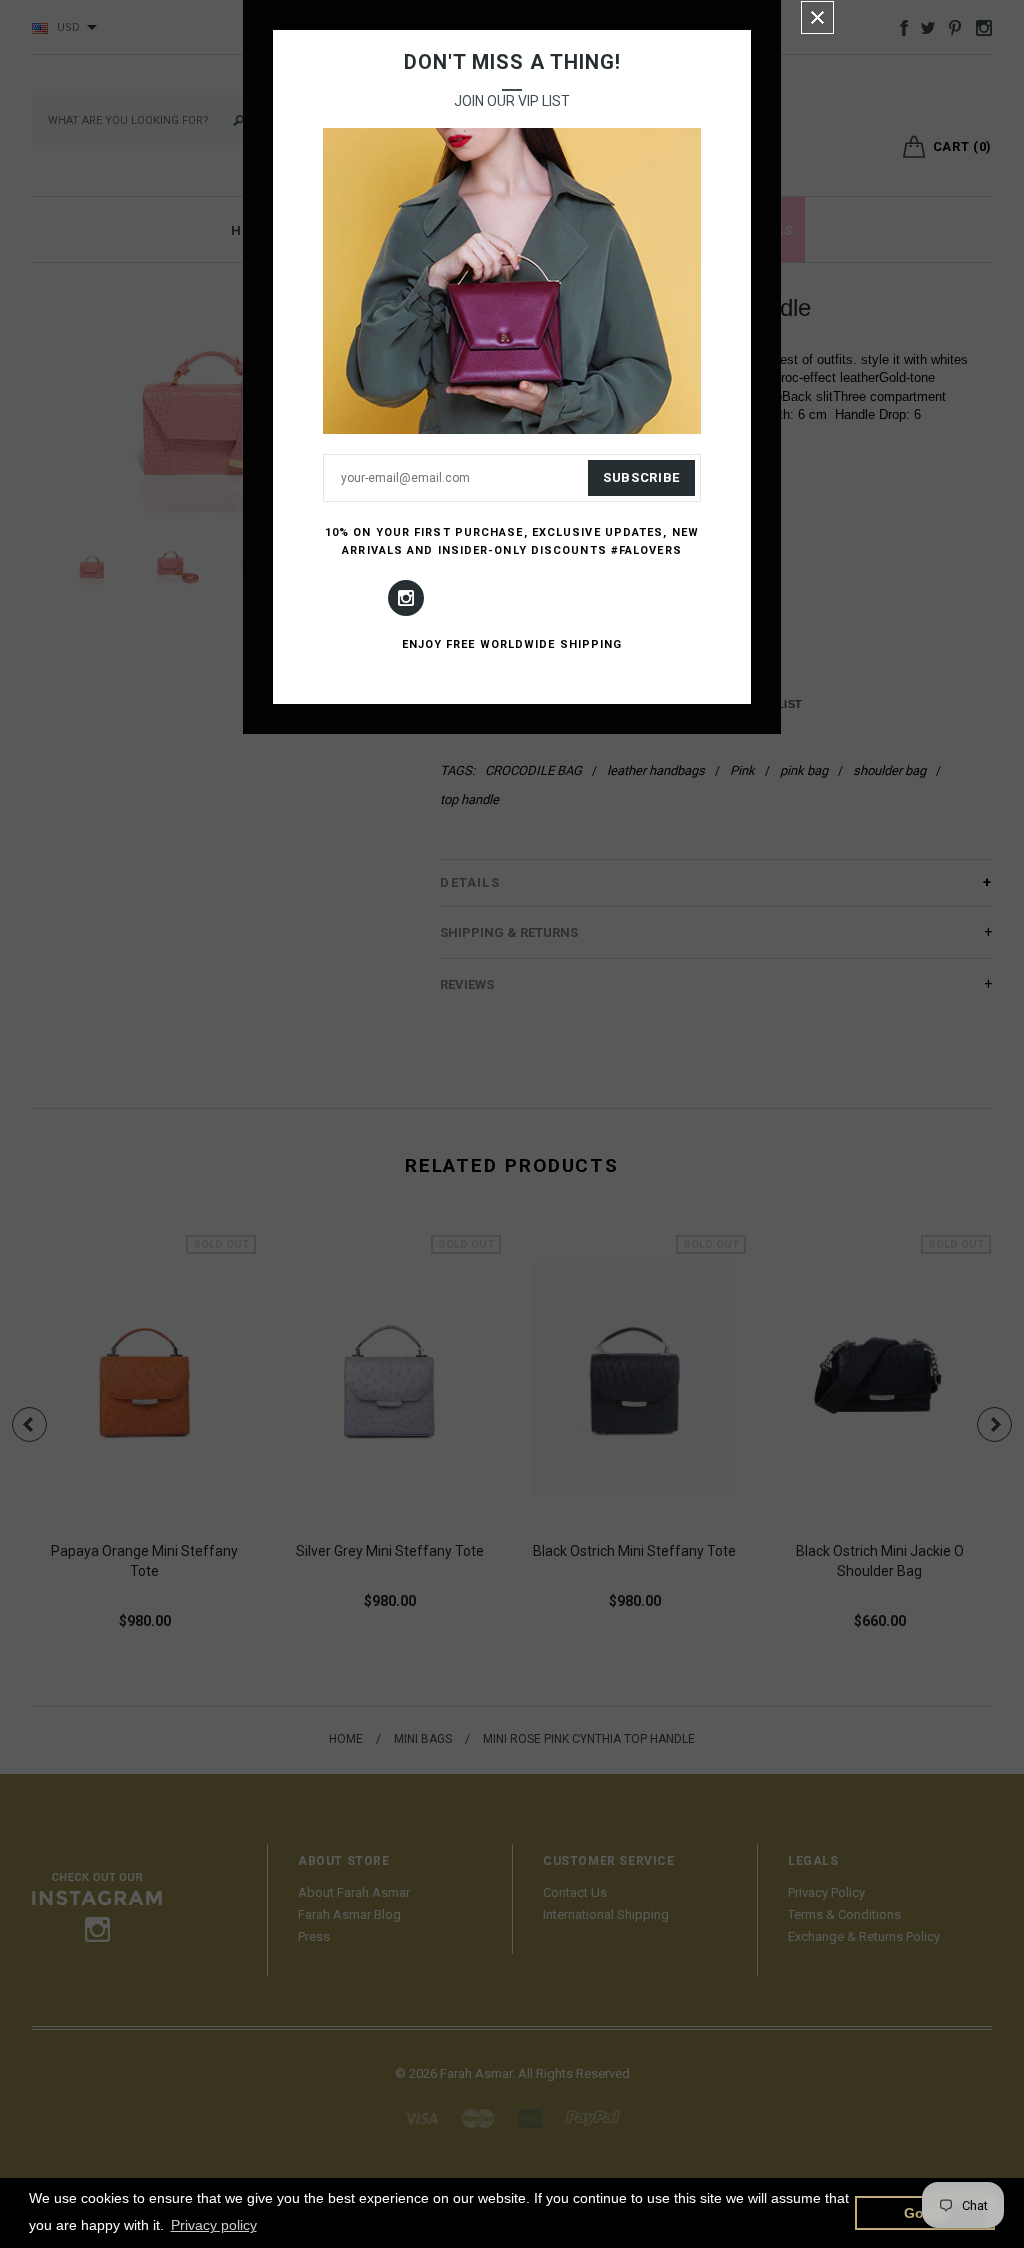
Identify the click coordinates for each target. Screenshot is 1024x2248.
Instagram (406, 598)
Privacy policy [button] (214, 2225)
